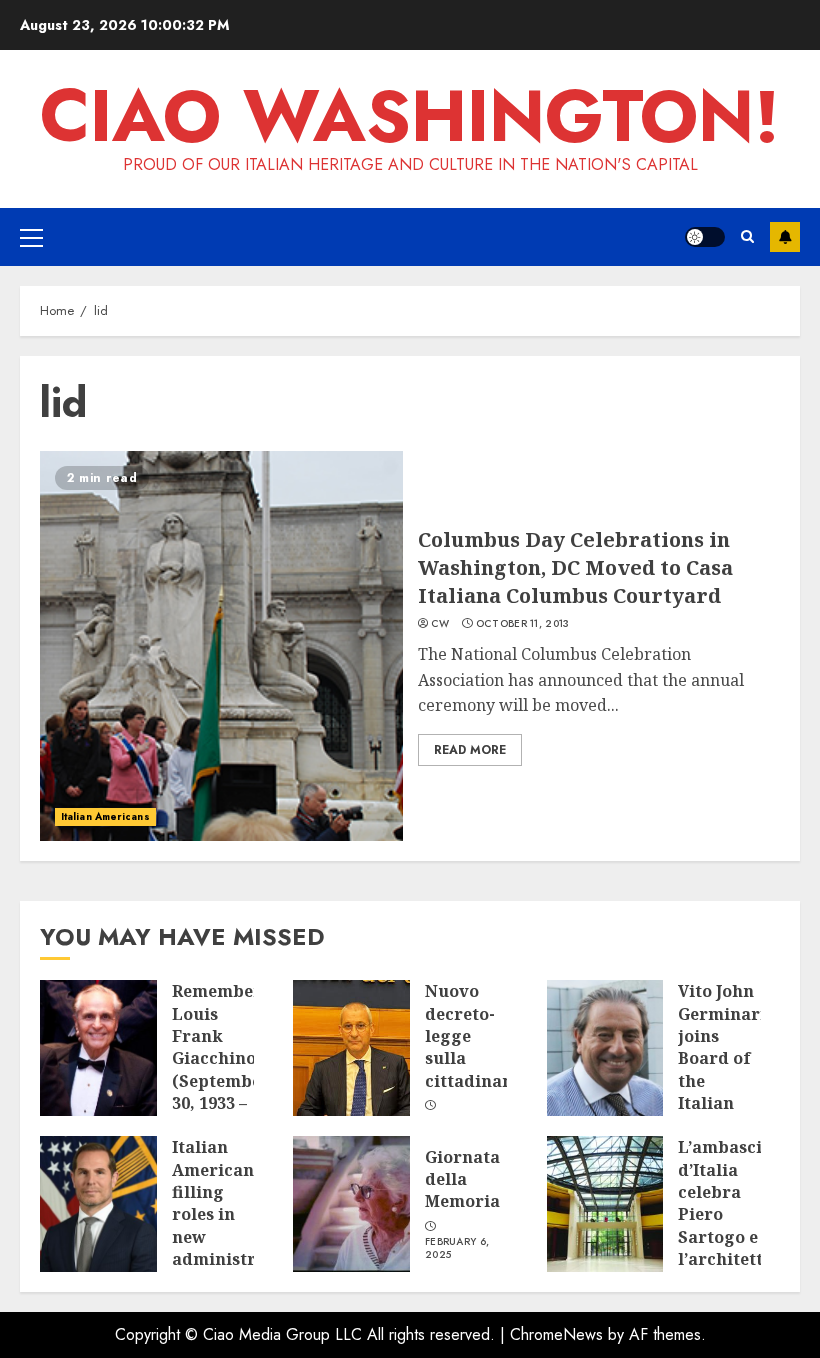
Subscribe (785, 237)
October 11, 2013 (523, 624)
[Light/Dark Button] (705, 237)
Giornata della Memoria (462, 1179)
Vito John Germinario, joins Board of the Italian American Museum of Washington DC (729, 1103)
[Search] (747, 236)
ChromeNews (556, 1334)
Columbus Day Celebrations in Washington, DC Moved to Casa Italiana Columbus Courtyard (575, 567)
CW (440, 624)
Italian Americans (105, 816)
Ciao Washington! (410, 116)
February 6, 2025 (457, 1248)
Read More (470, 750)
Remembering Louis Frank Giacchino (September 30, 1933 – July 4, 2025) (231, 1069)
